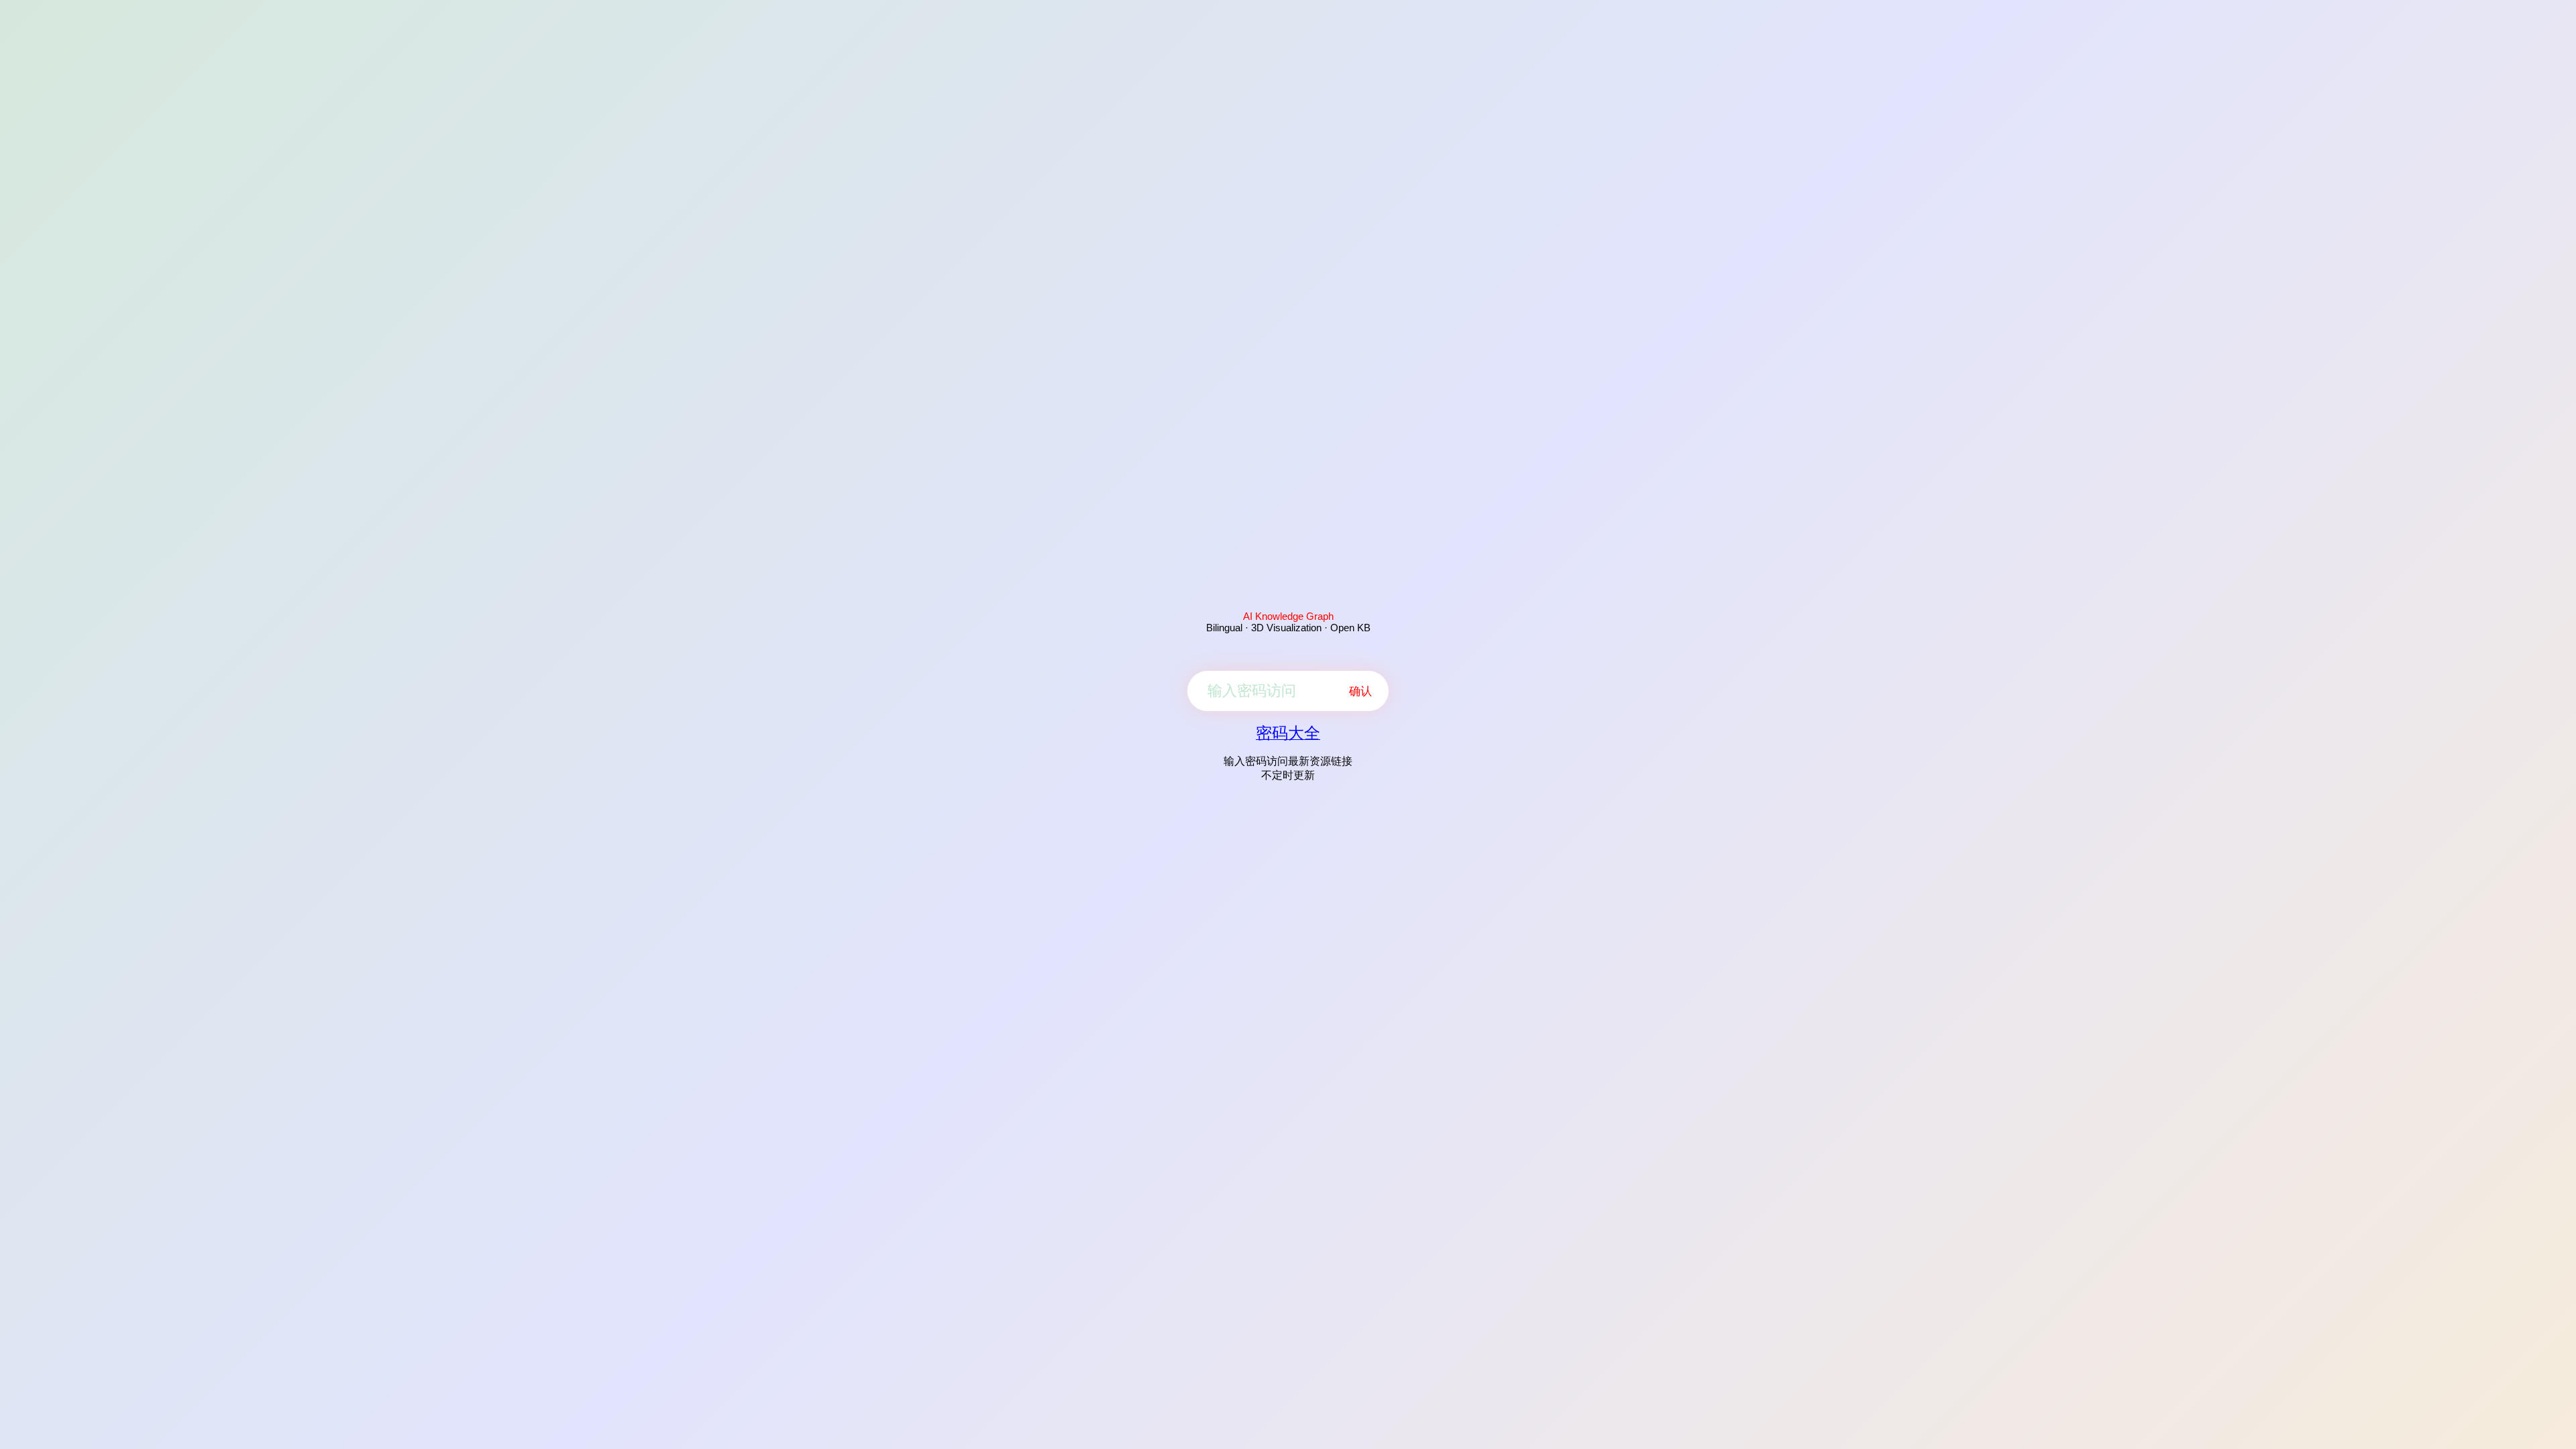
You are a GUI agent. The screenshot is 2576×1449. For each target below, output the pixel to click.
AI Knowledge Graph (1288, 616)
